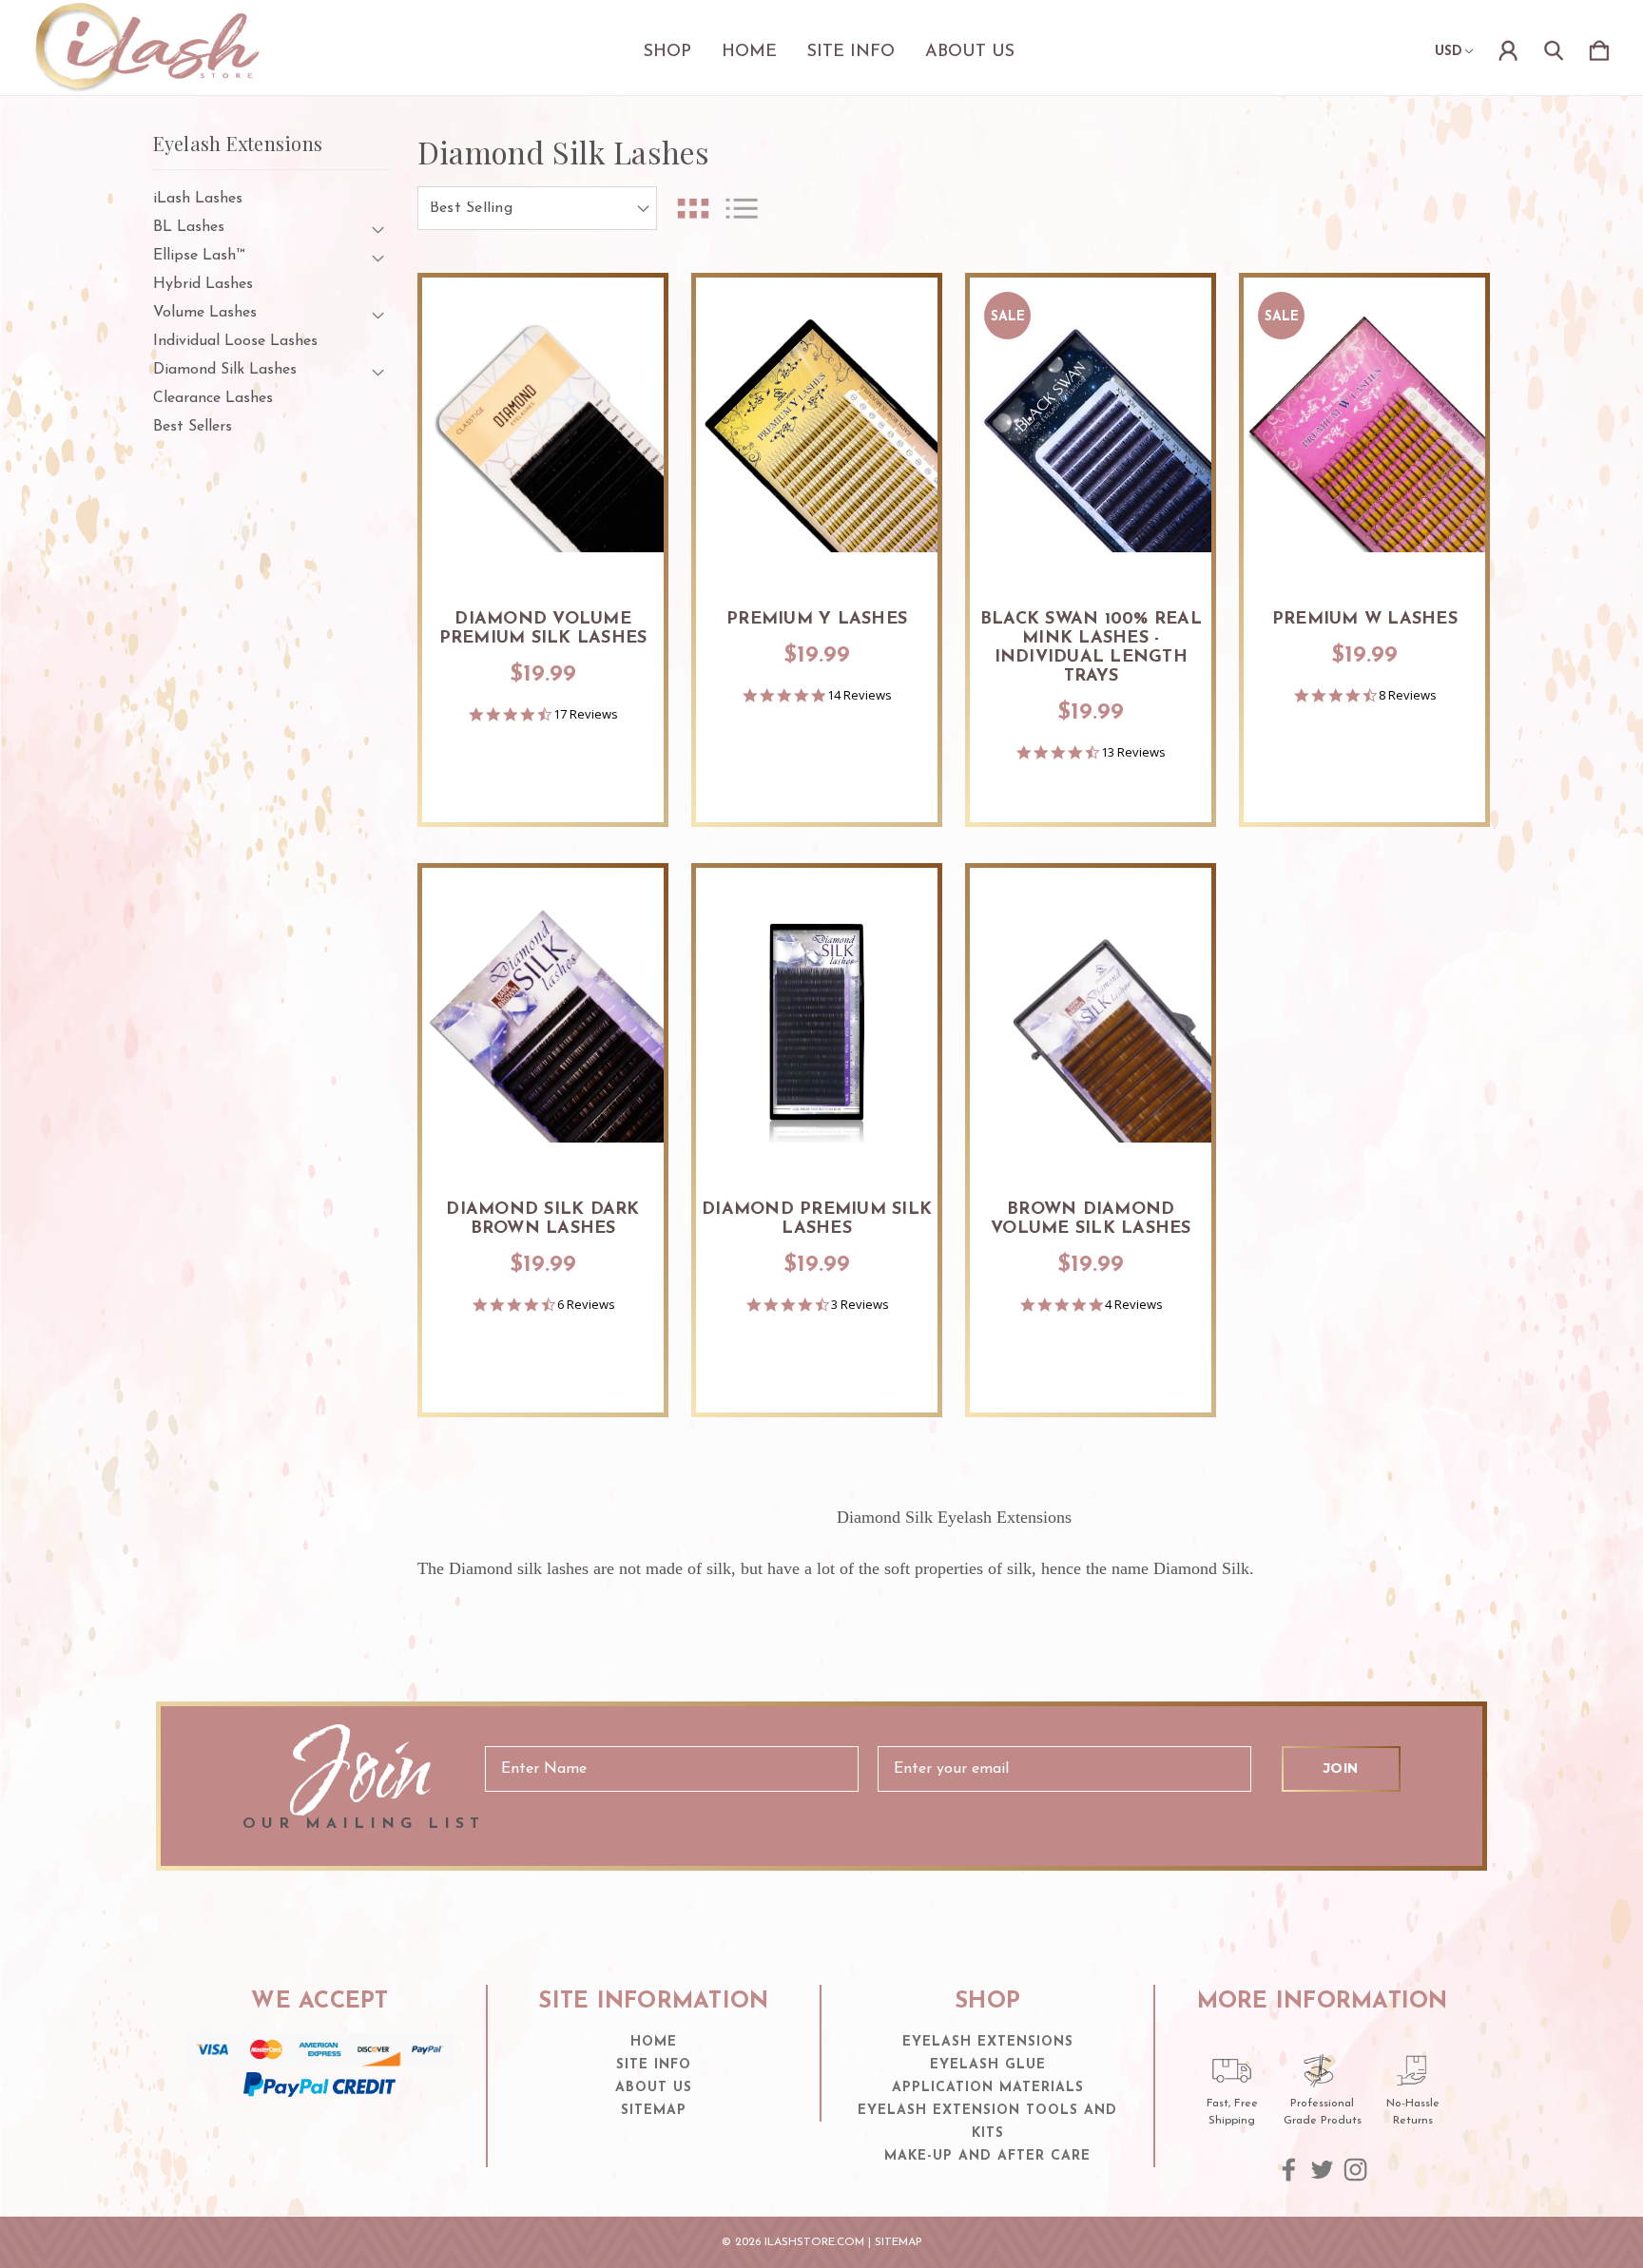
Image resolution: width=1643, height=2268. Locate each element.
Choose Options (543, 533)
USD (1449, 52)
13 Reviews (1133, 752)
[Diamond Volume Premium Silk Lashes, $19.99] (543, 432)
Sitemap (654, 2111)
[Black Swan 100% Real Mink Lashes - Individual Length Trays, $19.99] (1091, 432)
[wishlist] (626, 311)
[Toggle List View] (742, 209)
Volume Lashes (205, 313)
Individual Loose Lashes (235, 341)
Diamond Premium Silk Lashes (817, 1220)
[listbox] (537, 208)
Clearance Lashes (213, 398)
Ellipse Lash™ (199, 256)
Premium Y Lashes (817, 620)
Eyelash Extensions (988, 2042)
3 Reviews (860, 1305)
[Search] (1554, 48)
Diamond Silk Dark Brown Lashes (542, 1220)
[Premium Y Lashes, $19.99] (817, 432)
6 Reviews (586, 1305)
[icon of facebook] (1289, 2170)
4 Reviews (1134, 1305)
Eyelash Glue (988, 2065)
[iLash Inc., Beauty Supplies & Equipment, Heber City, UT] (319, 2134)
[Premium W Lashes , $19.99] (1364, 432)
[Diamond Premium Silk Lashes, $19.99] (817, 1022)
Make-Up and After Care (987, 2156)
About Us (970, 52)
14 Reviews (860, 695)
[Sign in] (1508, 48)
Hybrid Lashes (203, 284)
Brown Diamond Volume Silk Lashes (1091, 1220)
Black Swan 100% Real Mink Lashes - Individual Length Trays (1091, 648)
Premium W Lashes (1365, 620)
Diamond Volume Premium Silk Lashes (543, 629)
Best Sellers (193, 427)
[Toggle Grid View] (693, 209)
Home (749, 52)
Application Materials (988, 2088)
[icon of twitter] (1322, 2170)
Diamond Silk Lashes (225, 370)
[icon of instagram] (1355, 2170)
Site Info (851, 52)
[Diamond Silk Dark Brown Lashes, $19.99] (543, 1022)
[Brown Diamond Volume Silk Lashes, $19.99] (1091, 1022)
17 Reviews (586, 714)
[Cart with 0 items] (1599, 48)
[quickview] (626, 363)
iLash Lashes (198, 199)
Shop (667, 52)
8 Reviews (1408, 695)
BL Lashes (189, 227)
